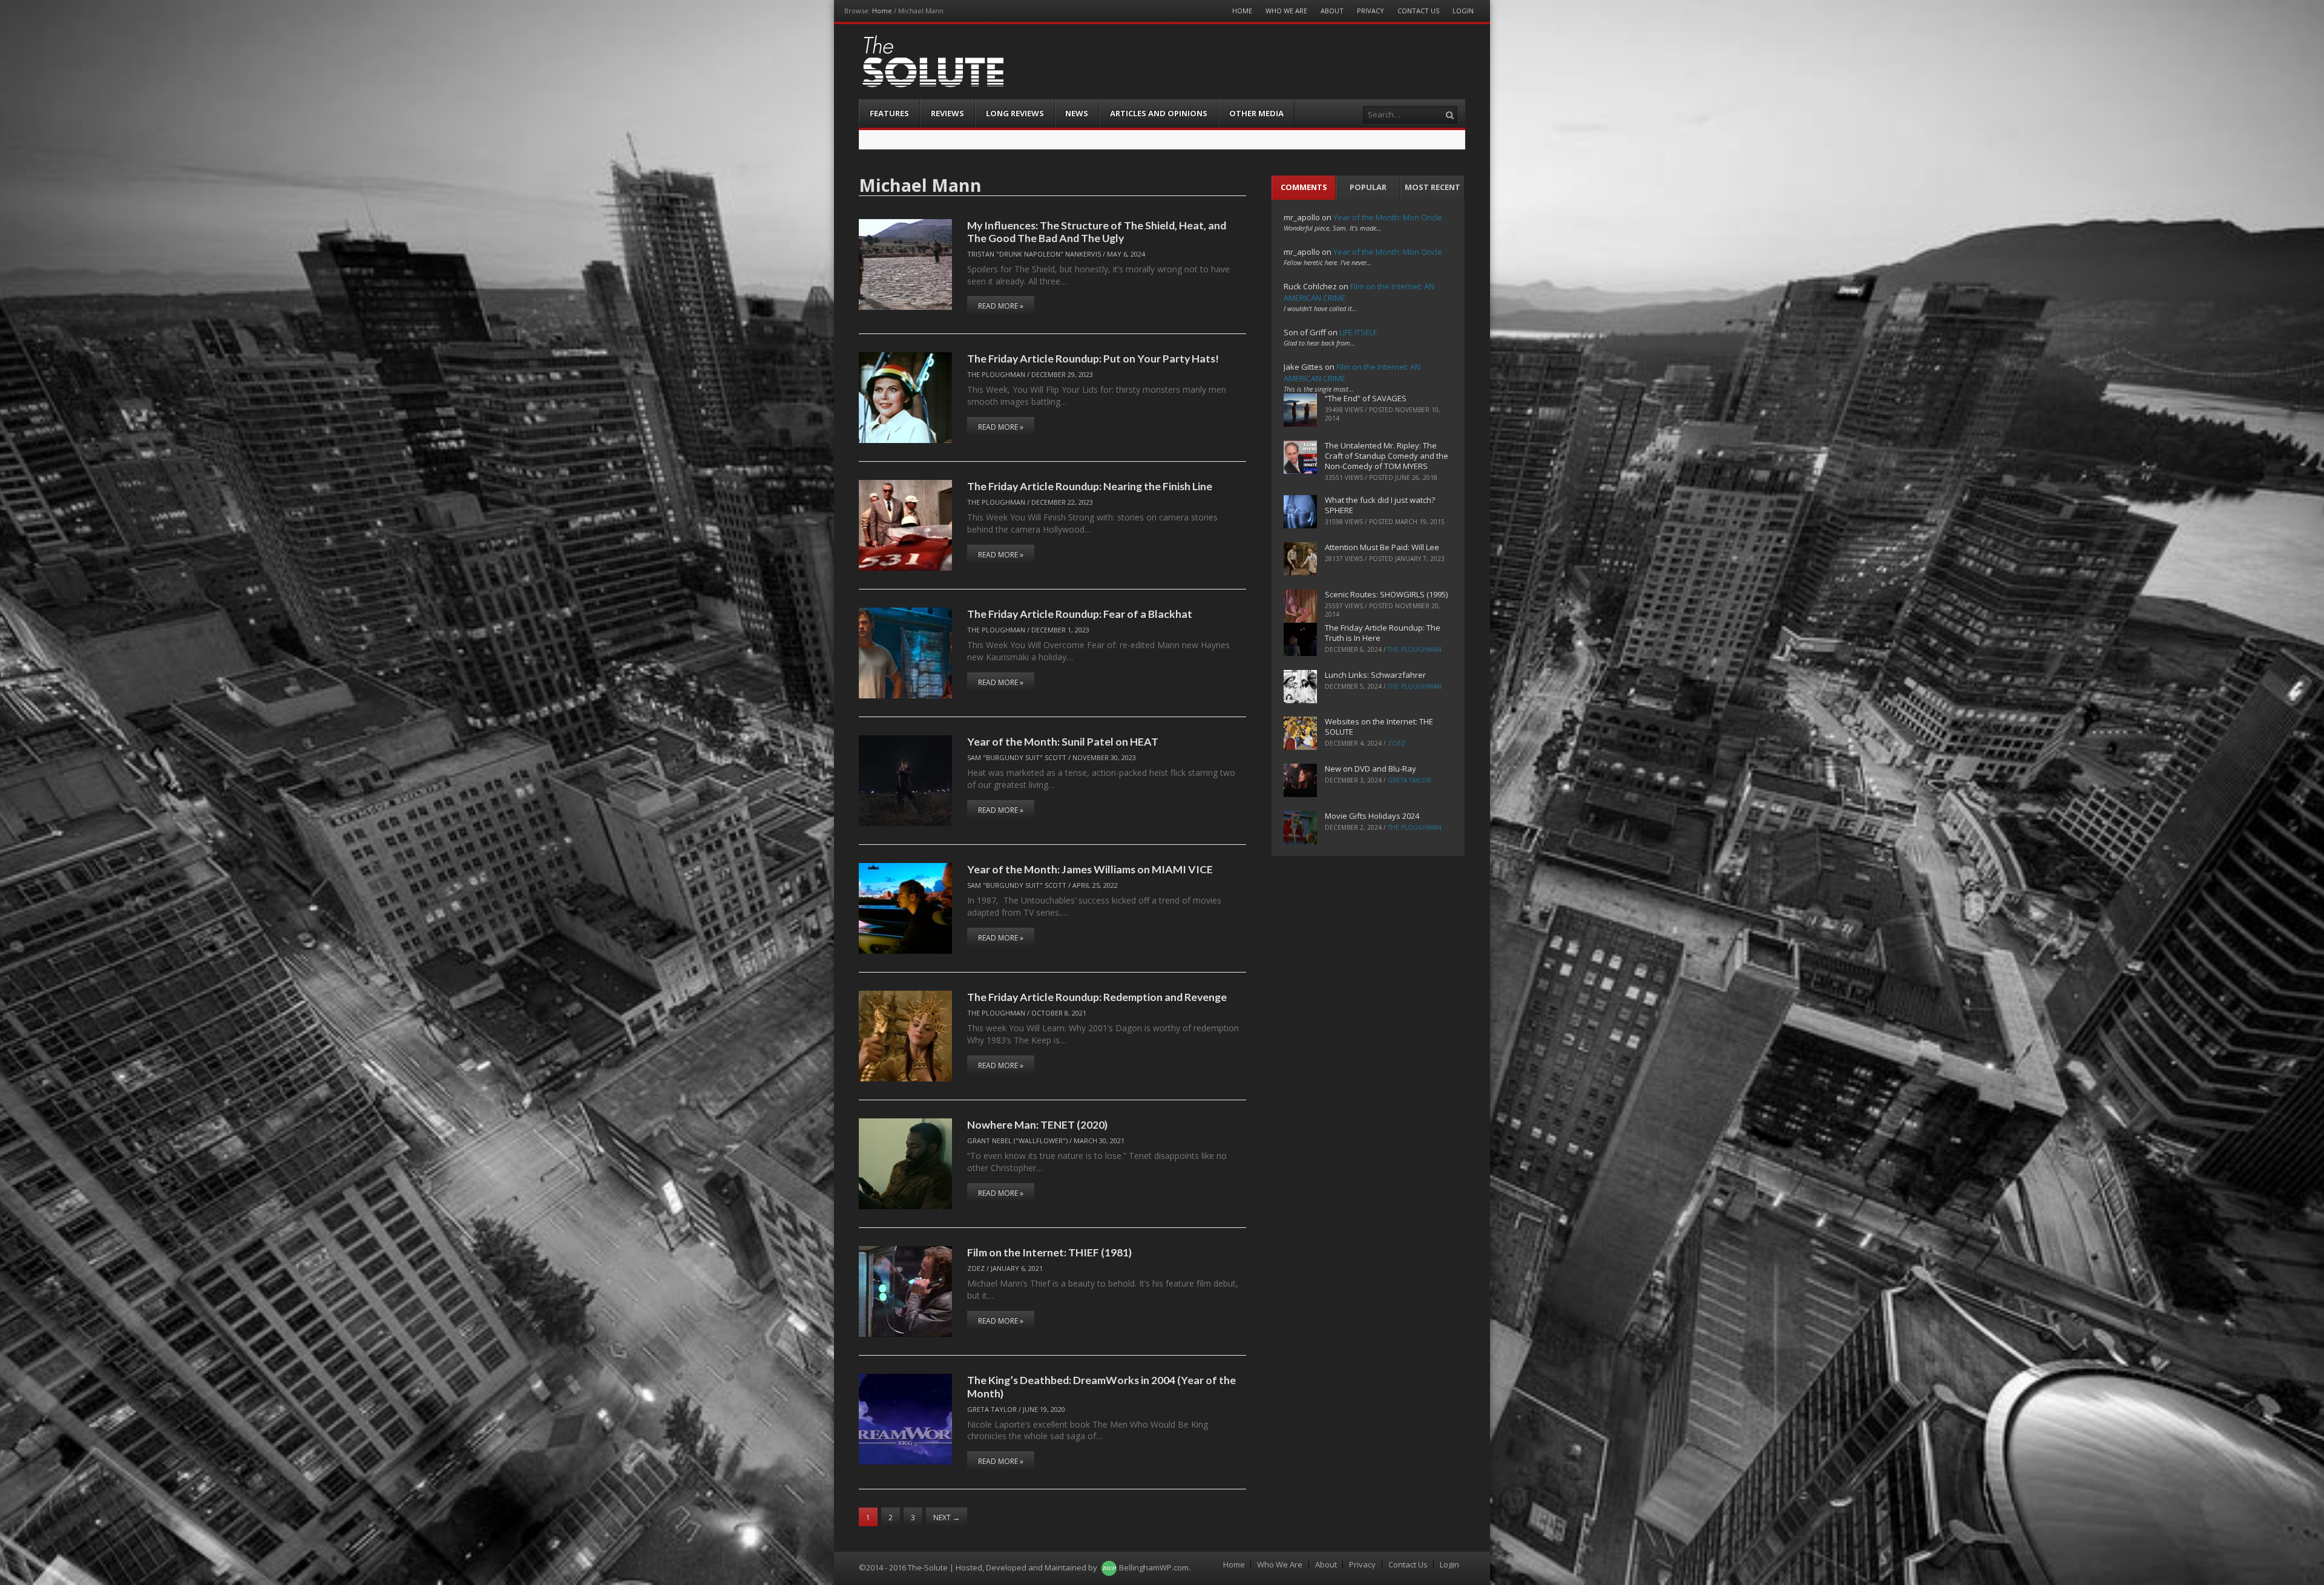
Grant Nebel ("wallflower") (1017, 1140)
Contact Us (1418, 11)
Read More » (1001, 306)
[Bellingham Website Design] (1109, 1567)
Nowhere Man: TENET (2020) (1037, 1124)
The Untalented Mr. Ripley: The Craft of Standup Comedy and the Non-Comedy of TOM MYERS (1387, 456)
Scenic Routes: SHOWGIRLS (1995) (1386, 594)
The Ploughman (996, 374)
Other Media (1256, 113)
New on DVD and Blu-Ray (1370, 769)
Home (882, 11)
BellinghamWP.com (1154, 1567)
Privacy (1370, 11)
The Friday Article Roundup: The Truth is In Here (1383, 633)
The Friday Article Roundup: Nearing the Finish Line (1090, 486)
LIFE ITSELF (1358, 332)
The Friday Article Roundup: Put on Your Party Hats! (1093, 358)
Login (1463, 11)
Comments (1304, 187)
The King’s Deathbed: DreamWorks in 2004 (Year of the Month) (1101, 1386)
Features (889, 113)
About (1332, 11)
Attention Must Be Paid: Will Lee (1382, 547)
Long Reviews (1015, 113)
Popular (1368, 187)
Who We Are (1286, 11)
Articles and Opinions (1159, 113)
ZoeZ (976, 1268)
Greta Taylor (992, 1409)
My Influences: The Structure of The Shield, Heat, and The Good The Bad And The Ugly (1097, 231)
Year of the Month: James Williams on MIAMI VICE (1090, 869)
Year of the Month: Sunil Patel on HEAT (1063, 741)
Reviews (947, 113)
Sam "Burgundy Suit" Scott (1017, 757)
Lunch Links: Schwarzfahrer (1375, 675)
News (1077, 113)
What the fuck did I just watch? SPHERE (1380, 505)
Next (947, 1518)
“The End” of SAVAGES (1366, 398)
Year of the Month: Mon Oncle (1388, 217)
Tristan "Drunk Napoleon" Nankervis (1034, 254)
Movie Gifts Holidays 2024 (1372, 816)
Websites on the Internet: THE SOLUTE (1379, 727)
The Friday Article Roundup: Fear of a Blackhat (1080, 614)
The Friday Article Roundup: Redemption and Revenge (1097, 997)
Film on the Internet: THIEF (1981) (1049, 1252)
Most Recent (1433, 187)
